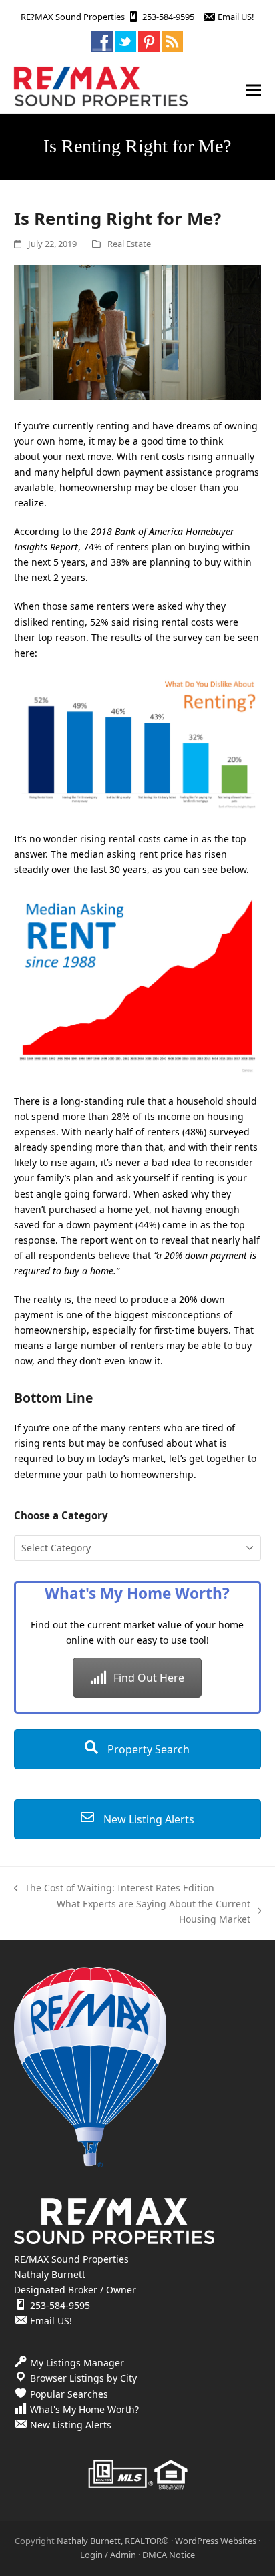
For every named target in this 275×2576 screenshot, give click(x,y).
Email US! (236, 17)
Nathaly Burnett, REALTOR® (113, 2541)
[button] (254, 90)
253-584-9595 (168, 17)
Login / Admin (108, 2555)
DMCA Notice (169, 2555)
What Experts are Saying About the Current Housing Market (135, 1912)
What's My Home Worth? (84, 2409)
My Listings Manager (77, 2363)
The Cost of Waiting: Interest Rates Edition (114, 1888)
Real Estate (129, 244)
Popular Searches (69, 2394)
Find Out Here (149, 1678)
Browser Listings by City (83, 2378)
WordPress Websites (216, 2541)
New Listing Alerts (148, 1819)
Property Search (147, 1749)
